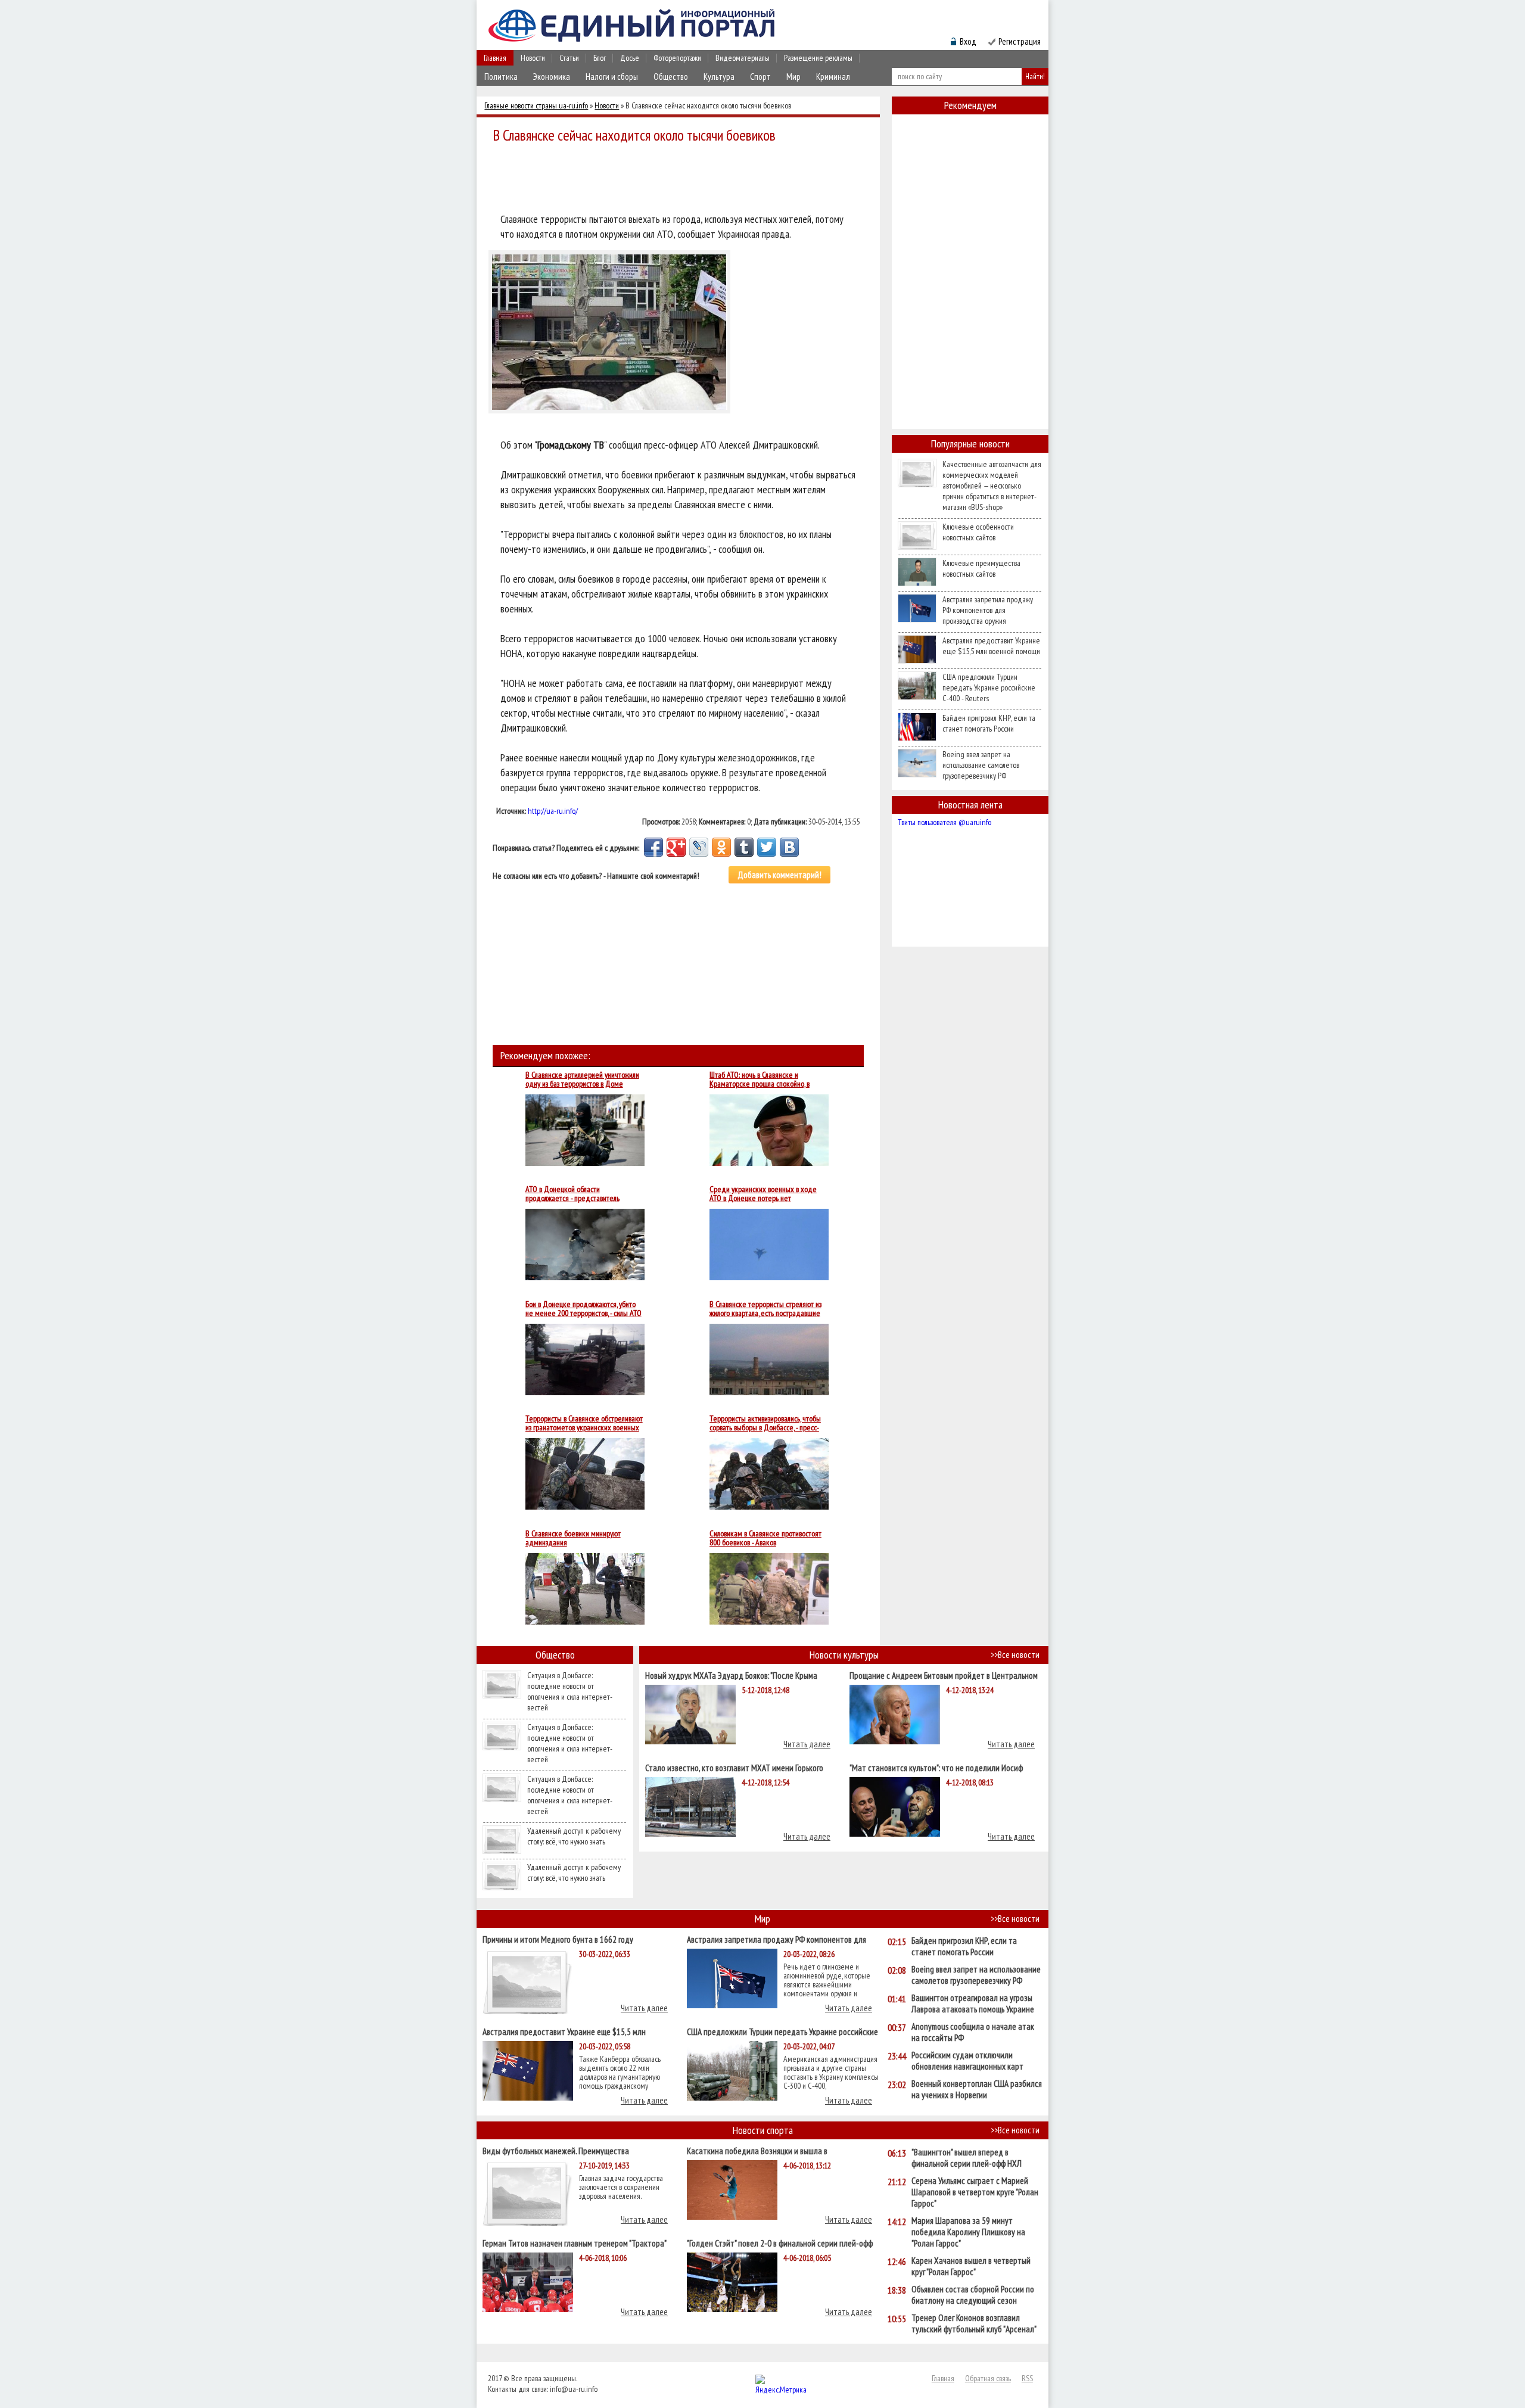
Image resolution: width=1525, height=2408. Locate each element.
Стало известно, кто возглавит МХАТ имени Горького (734, 1767)
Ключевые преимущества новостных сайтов (981, 568)
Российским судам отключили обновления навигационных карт (967, 2061)
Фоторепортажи (677, 58)
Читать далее (807, 1744)
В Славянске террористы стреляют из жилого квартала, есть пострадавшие (765, 1309)
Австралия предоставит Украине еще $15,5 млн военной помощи (991, 646)
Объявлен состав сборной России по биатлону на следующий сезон (973, 2295)
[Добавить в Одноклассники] (721, 847)
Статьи (569, 58)
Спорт (760, 77)
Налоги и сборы (612, 77)
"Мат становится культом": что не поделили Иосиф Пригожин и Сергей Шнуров (936, 1767)
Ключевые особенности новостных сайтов (978, 532)
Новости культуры (844, 1655)
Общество (671, 77)
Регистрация (1020, 41)
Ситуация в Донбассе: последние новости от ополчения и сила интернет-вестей (570, 1691)
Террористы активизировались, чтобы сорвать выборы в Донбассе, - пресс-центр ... (765, 1423)
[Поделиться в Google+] (676, 847)
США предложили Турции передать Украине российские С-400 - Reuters (989, 687)
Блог (600, 58)
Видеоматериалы (743, 58)
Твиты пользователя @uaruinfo (944, 822)
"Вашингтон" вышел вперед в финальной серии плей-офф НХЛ (967, 2158)
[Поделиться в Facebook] (653, 847)
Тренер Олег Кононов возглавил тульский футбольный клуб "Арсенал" (974, 2323)
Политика (501, 77)
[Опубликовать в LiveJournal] (699, 847)
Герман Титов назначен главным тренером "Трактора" (575, 2243)
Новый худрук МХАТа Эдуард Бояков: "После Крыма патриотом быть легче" (731, 1675)
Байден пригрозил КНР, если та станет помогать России (989, 723)
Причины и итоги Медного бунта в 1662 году (558, 1939)
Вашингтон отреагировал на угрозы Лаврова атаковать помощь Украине (973, 2003)
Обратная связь (988, 2378)
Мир (793, 77)
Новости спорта (763, 2130)
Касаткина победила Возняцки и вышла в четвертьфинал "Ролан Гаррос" (757, 2150)
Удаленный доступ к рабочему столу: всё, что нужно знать (574, 1836)
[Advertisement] (681, 180)
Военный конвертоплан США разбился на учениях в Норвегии (977, 2089)
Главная (495, 58)
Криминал (833, 77)
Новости (533, 58)
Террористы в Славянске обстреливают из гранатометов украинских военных (584, 1423)
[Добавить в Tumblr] (744, 847)
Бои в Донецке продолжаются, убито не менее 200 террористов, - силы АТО (583, 1309)
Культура (719, 77)
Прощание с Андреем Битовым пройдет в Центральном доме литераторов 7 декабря (944, 1675)
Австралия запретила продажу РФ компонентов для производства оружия (988, 610)
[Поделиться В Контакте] (789, 847)
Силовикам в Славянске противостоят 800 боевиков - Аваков (765, 1538)
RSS (1027, 2378)
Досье (630, 58)
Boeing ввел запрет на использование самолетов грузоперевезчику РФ (981, 765)
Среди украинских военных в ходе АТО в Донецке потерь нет (763, 1194)
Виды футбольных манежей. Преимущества (556, 2150)
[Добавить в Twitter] (767, 847)
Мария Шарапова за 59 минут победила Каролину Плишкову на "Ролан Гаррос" (968, 2232)
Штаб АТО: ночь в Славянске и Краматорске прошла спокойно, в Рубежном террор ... (760, 1079)
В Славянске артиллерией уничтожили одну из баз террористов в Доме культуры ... (582, 1079)
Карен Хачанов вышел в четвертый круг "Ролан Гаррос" (971, 2266)
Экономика (552, 77)
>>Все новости (1015, 1655)
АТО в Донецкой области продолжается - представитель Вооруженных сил (572, 1194)
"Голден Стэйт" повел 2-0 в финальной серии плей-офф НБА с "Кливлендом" (780, 2243)
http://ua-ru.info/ (553, 811)
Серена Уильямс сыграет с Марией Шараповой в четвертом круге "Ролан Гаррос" (975, 2192)
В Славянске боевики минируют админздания (573, 1538)
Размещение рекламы (818, 58)
